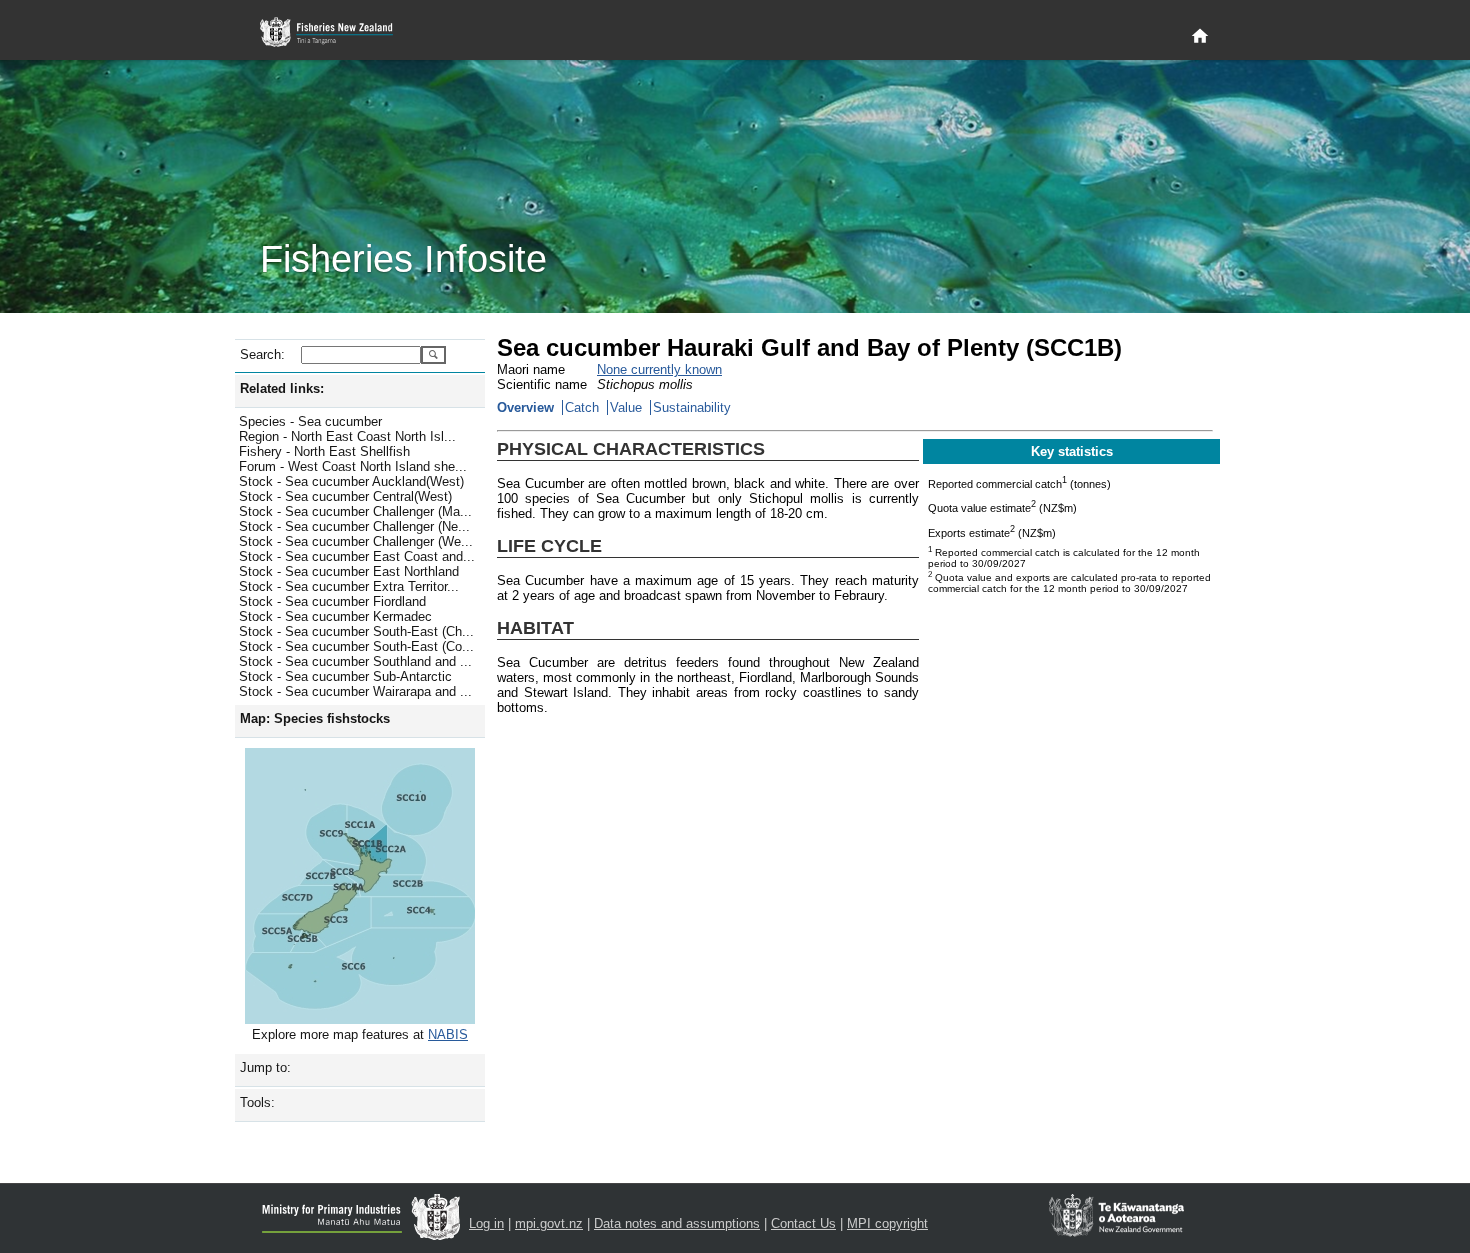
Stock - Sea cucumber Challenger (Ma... (355, 511)
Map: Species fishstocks (315, 718)
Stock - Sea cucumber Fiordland (332, 601)
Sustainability (692, 407)
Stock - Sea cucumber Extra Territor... (349, 586)
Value (626, 407)
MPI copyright (887, 1223)
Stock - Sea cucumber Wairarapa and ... (355, 691)
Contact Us (803, 1223)
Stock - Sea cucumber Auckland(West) (351, 481)
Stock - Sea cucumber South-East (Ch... (356, 631)
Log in (486, 1223)
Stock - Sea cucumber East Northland (349, 571)
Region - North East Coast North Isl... (347, 436)
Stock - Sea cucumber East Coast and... (357, 556)
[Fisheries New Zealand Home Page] (337, 32)
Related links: (282, 388)
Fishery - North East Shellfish (324, 451)
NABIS (448, 1034)
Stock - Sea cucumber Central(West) (345, 496)
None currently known (659, 369)
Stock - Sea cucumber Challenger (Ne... (354, 526)
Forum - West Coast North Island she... (353, 466)
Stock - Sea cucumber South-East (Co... (356, 646)
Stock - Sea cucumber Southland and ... (355, 661)
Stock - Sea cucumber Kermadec (335, 616)
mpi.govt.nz (549, 1223)
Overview (525, 407)
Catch (582, 407)
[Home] (1200, 37)
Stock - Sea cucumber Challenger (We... (356, 541)
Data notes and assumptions (677, 1223)
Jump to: (265, 1067)
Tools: (257, 1102)
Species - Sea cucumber (310, 421)
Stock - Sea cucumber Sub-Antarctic (345, 676)
